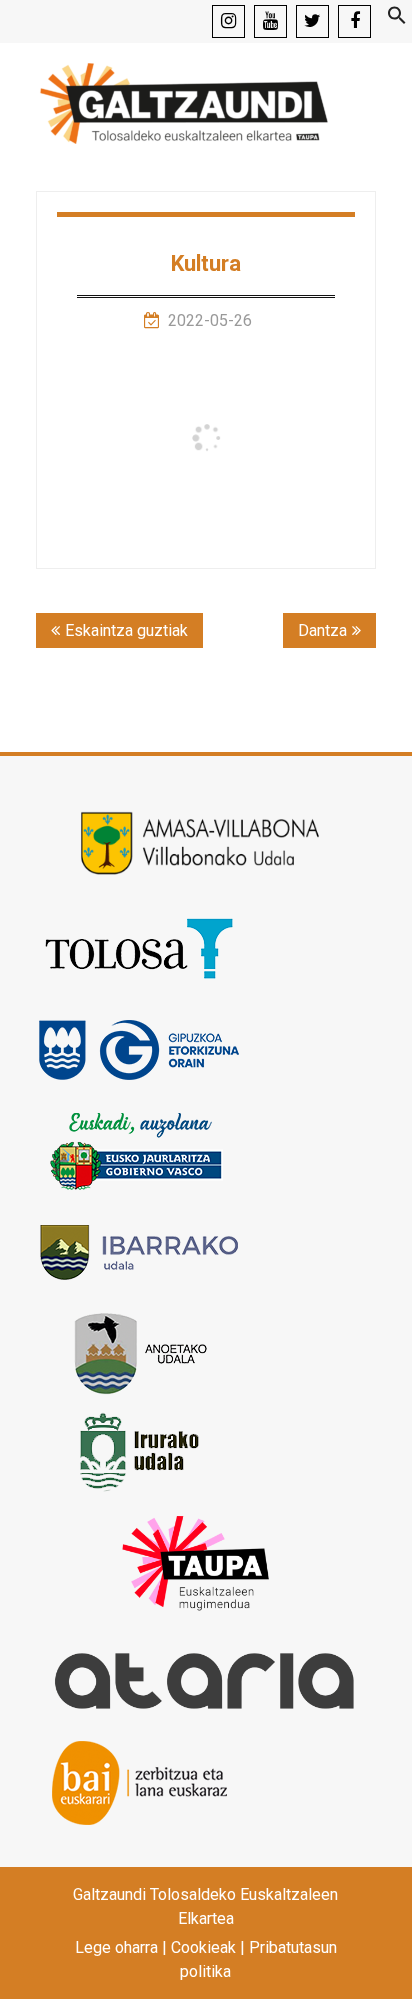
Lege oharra (116, 1947)
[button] (397, 19)
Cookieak (203, 1947)
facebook (354, 21)
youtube (270, 21)
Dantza (322, 630)
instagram (228, 21)
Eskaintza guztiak (126, 630)
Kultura (206, 263)
